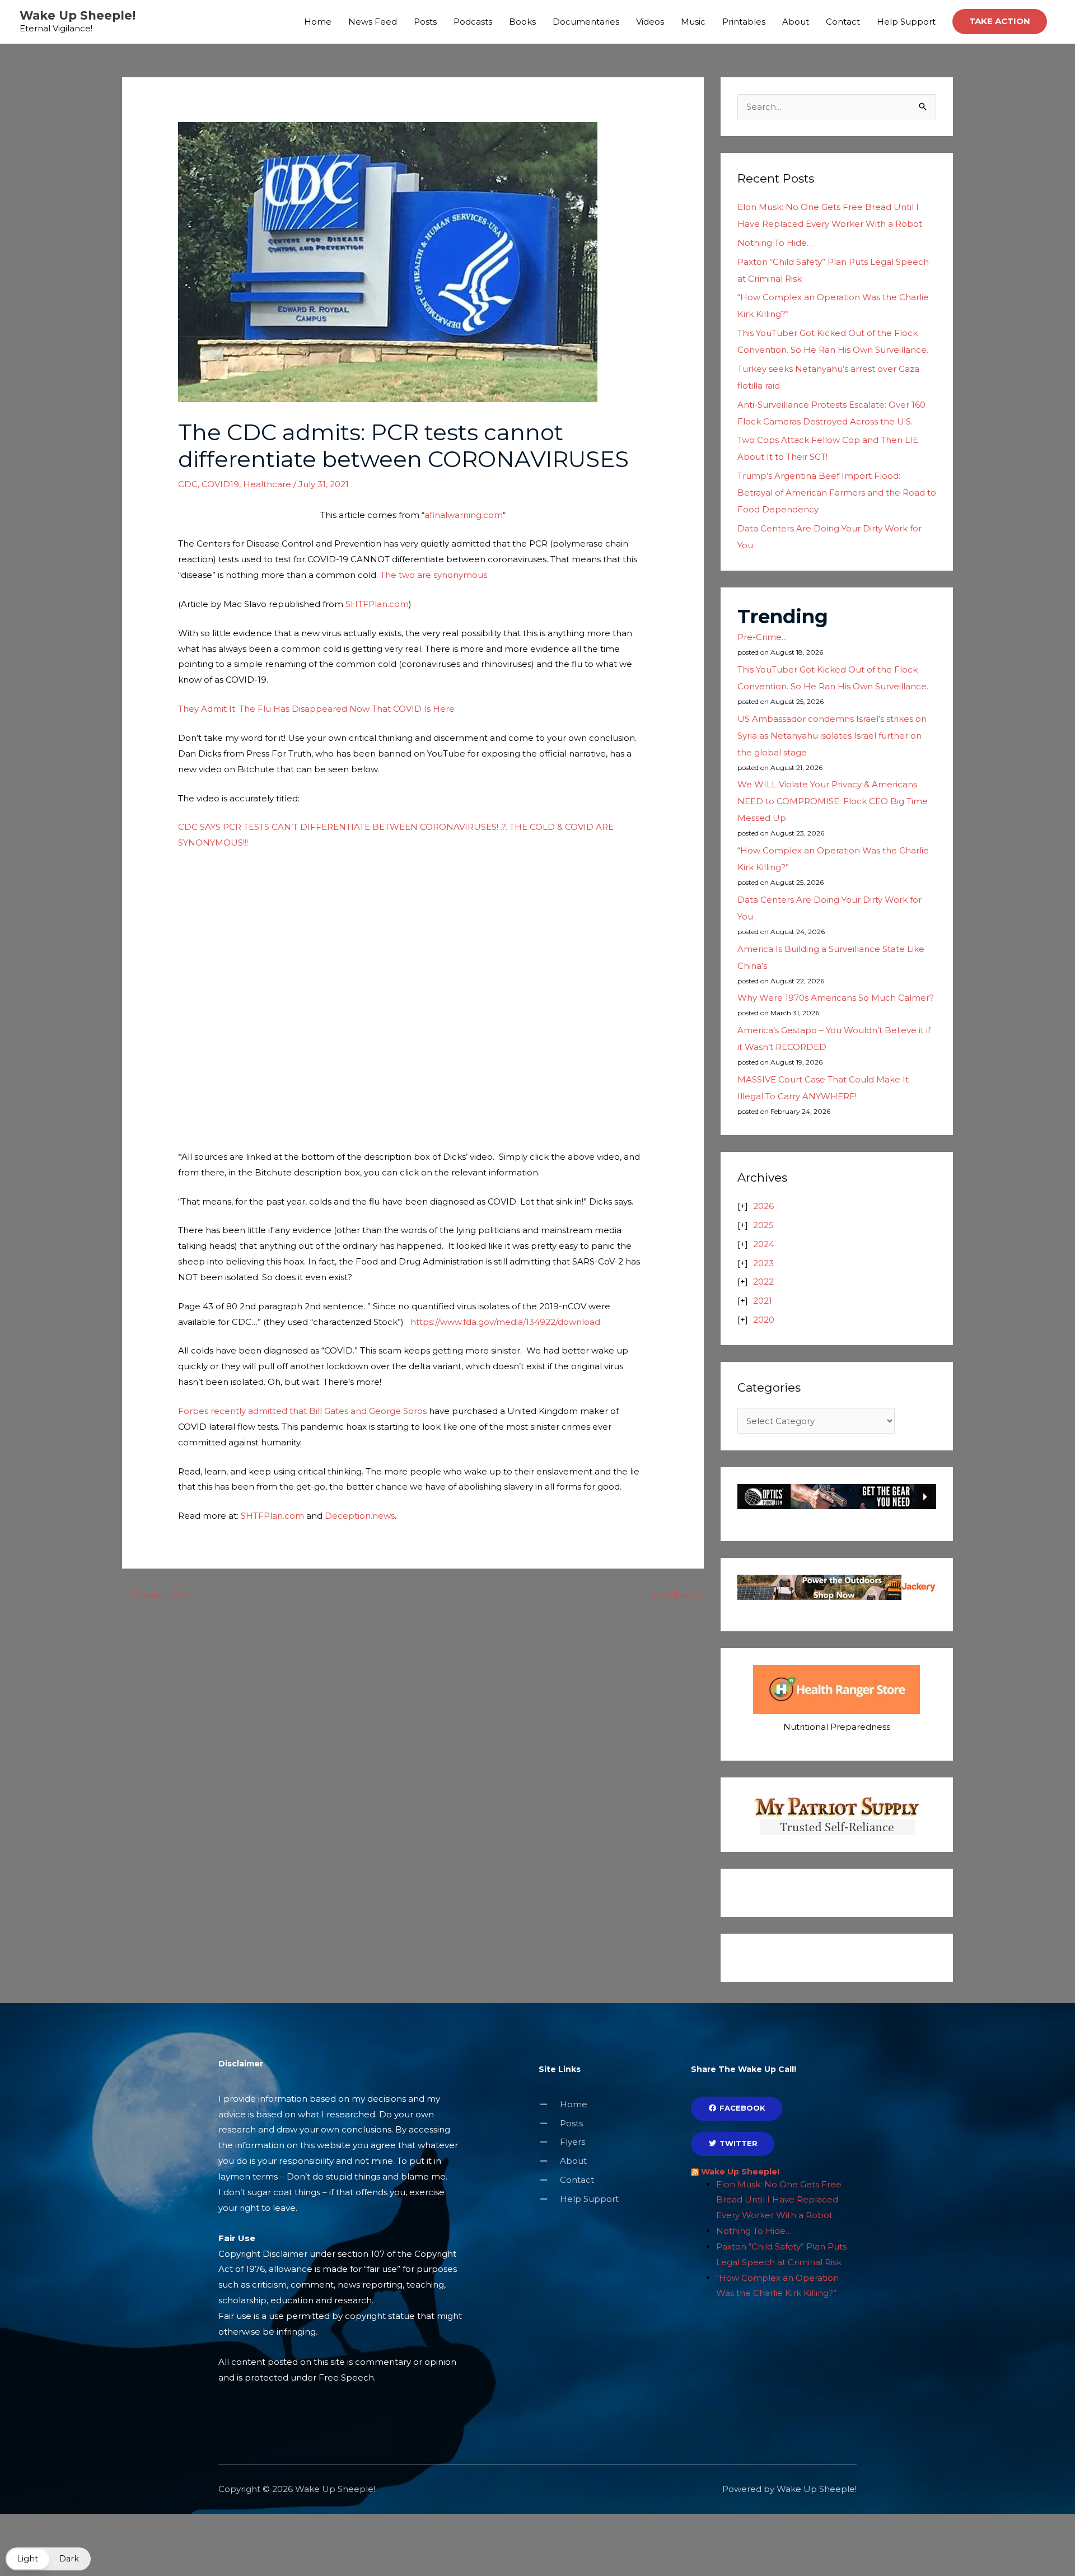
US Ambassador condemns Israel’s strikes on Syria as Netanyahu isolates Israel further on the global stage (832, 736)
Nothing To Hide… (775, 243)
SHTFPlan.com (377, 604)
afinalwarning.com (464, 515)
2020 (764, 1320)
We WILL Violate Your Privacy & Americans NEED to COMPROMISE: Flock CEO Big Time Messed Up (833, 801)
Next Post (676, 1595)
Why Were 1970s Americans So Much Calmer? (836, 998)
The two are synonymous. (434, 575)
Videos (650, 22)
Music (693, 22)
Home (318, 22)
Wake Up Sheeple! (78, 15)
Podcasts (473, 22)
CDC (188, 484)
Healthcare (267, 484)
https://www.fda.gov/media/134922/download (505, 1322)
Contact (843, 22)
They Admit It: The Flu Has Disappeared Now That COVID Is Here (316, 709)
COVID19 (220, 484)
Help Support (906, 22)
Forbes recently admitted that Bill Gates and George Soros (302, 1411)
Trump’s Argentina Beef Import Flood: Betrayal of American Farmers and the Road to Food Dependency (837, 493)
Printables (744, 22)
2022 (763, 1282)
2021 (763, 1301)
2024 (764, 1244)
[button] (1000, 22)
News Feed (373, 22)
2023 (763, 1263)
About (796, 22)
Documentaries (586, 22)
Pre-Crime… (763, 637)
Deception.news (360, 1516)
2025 (763, 1225)
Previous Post (157, 1595)
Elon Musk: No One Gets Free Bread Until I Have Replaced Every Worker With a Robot (779, 2200)
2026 (763, 1206)
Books (522, 22)
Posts (425, 22)
